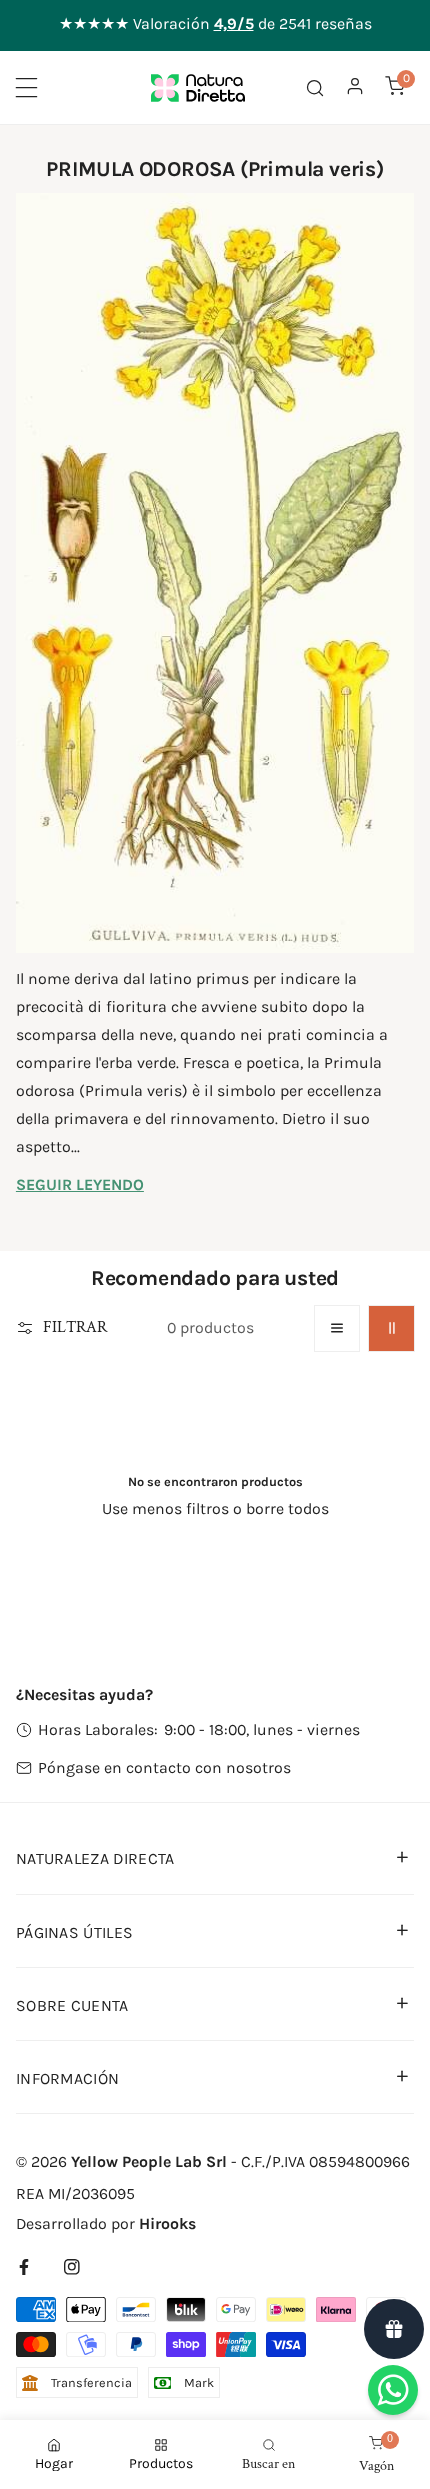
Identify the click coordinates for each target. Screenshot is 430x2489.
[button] (395, 85)
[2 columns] (391, 1328)
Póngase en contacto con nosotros (164, 1767)
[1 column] (337, 1328)
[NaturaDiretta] (198, 87)
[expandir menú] (26, 87)
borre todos (287, 1508)
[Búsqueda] (315, 87)
